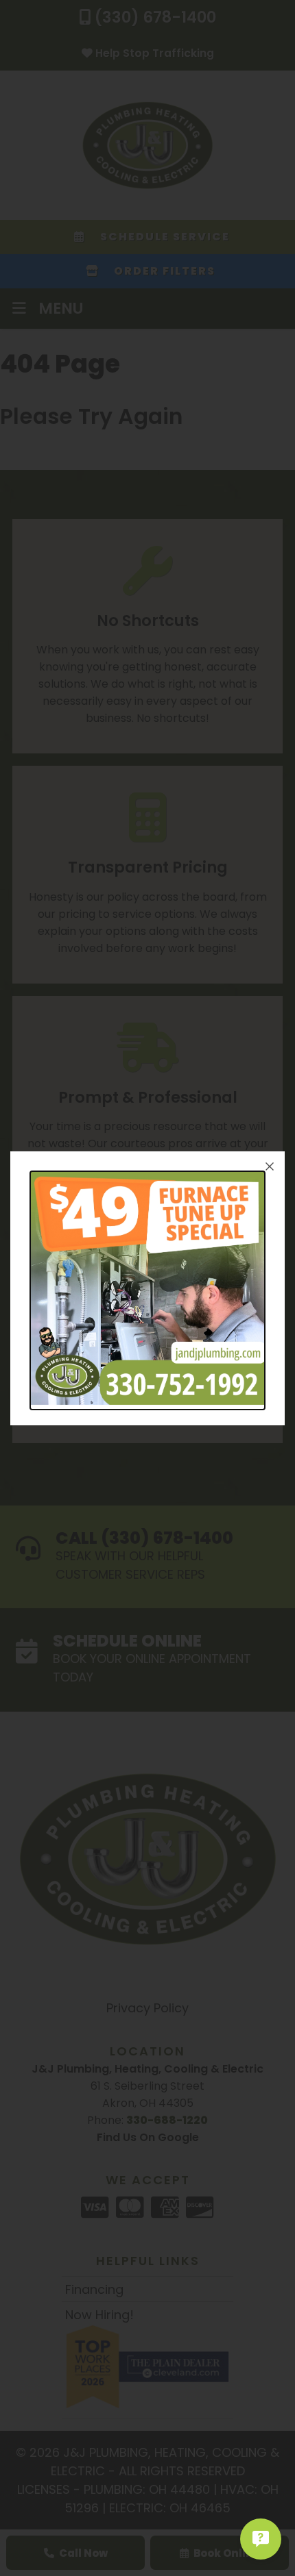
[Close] (270, 1166)
